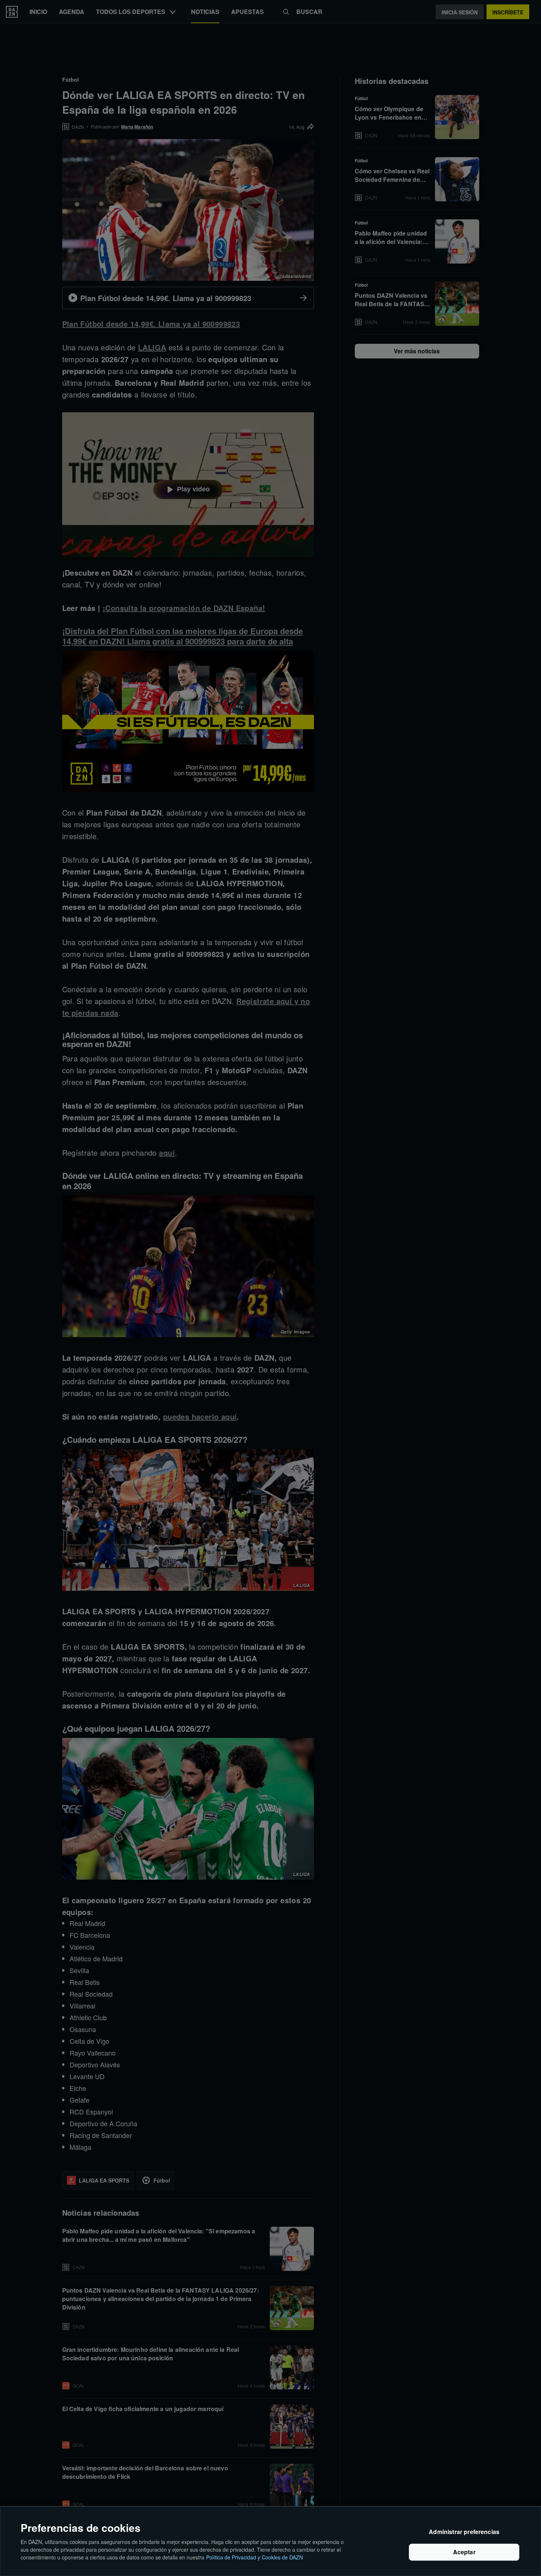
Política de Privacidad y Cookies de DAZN (254, 2557)
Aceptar (464, 2552)
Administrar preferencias (464, 2532)
